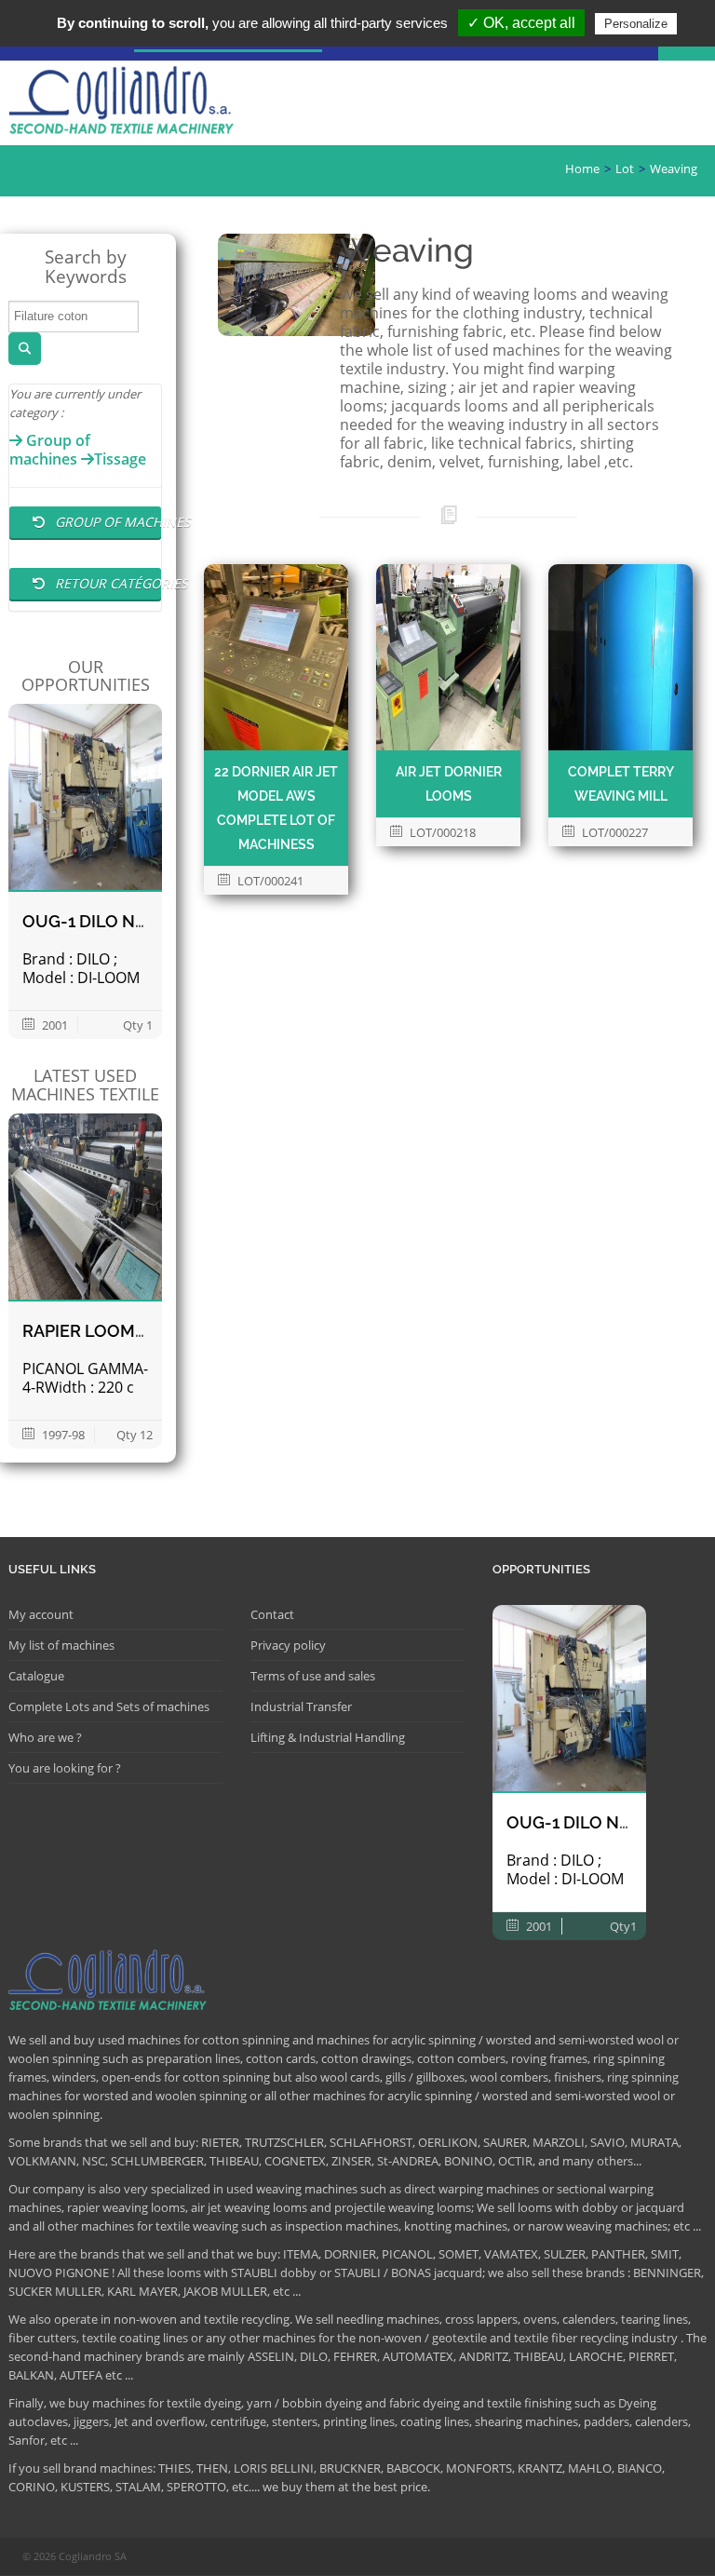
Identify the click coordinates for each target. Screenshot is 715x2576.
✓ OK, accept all (521, 23)
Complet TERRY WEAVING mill (621, 784)
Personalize (636, 24)
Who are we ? (45, 1737)
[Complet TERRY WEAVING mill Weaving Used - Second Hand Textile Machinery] (621, 657)
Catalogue (36, 1676)
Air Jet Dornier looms (449, 784)
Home (582, 169)
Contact (272, 1614)
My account (41, 1614)
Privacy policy (288, 1645)
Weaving (674, 169)
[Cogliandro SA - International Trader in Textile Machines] (125, 103)
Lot (625, 169)
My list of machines (61, 1645)
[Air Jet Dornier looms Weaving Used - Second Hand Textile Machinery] (448, 657)
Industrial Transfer (301, 1706)
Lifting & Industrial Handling (328, 1737)
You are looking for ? (65, 1768)
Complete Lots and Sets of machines (109, 1706)
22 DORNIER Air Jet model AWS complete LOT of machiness (276, 808)
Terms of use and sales (313, 1676)
